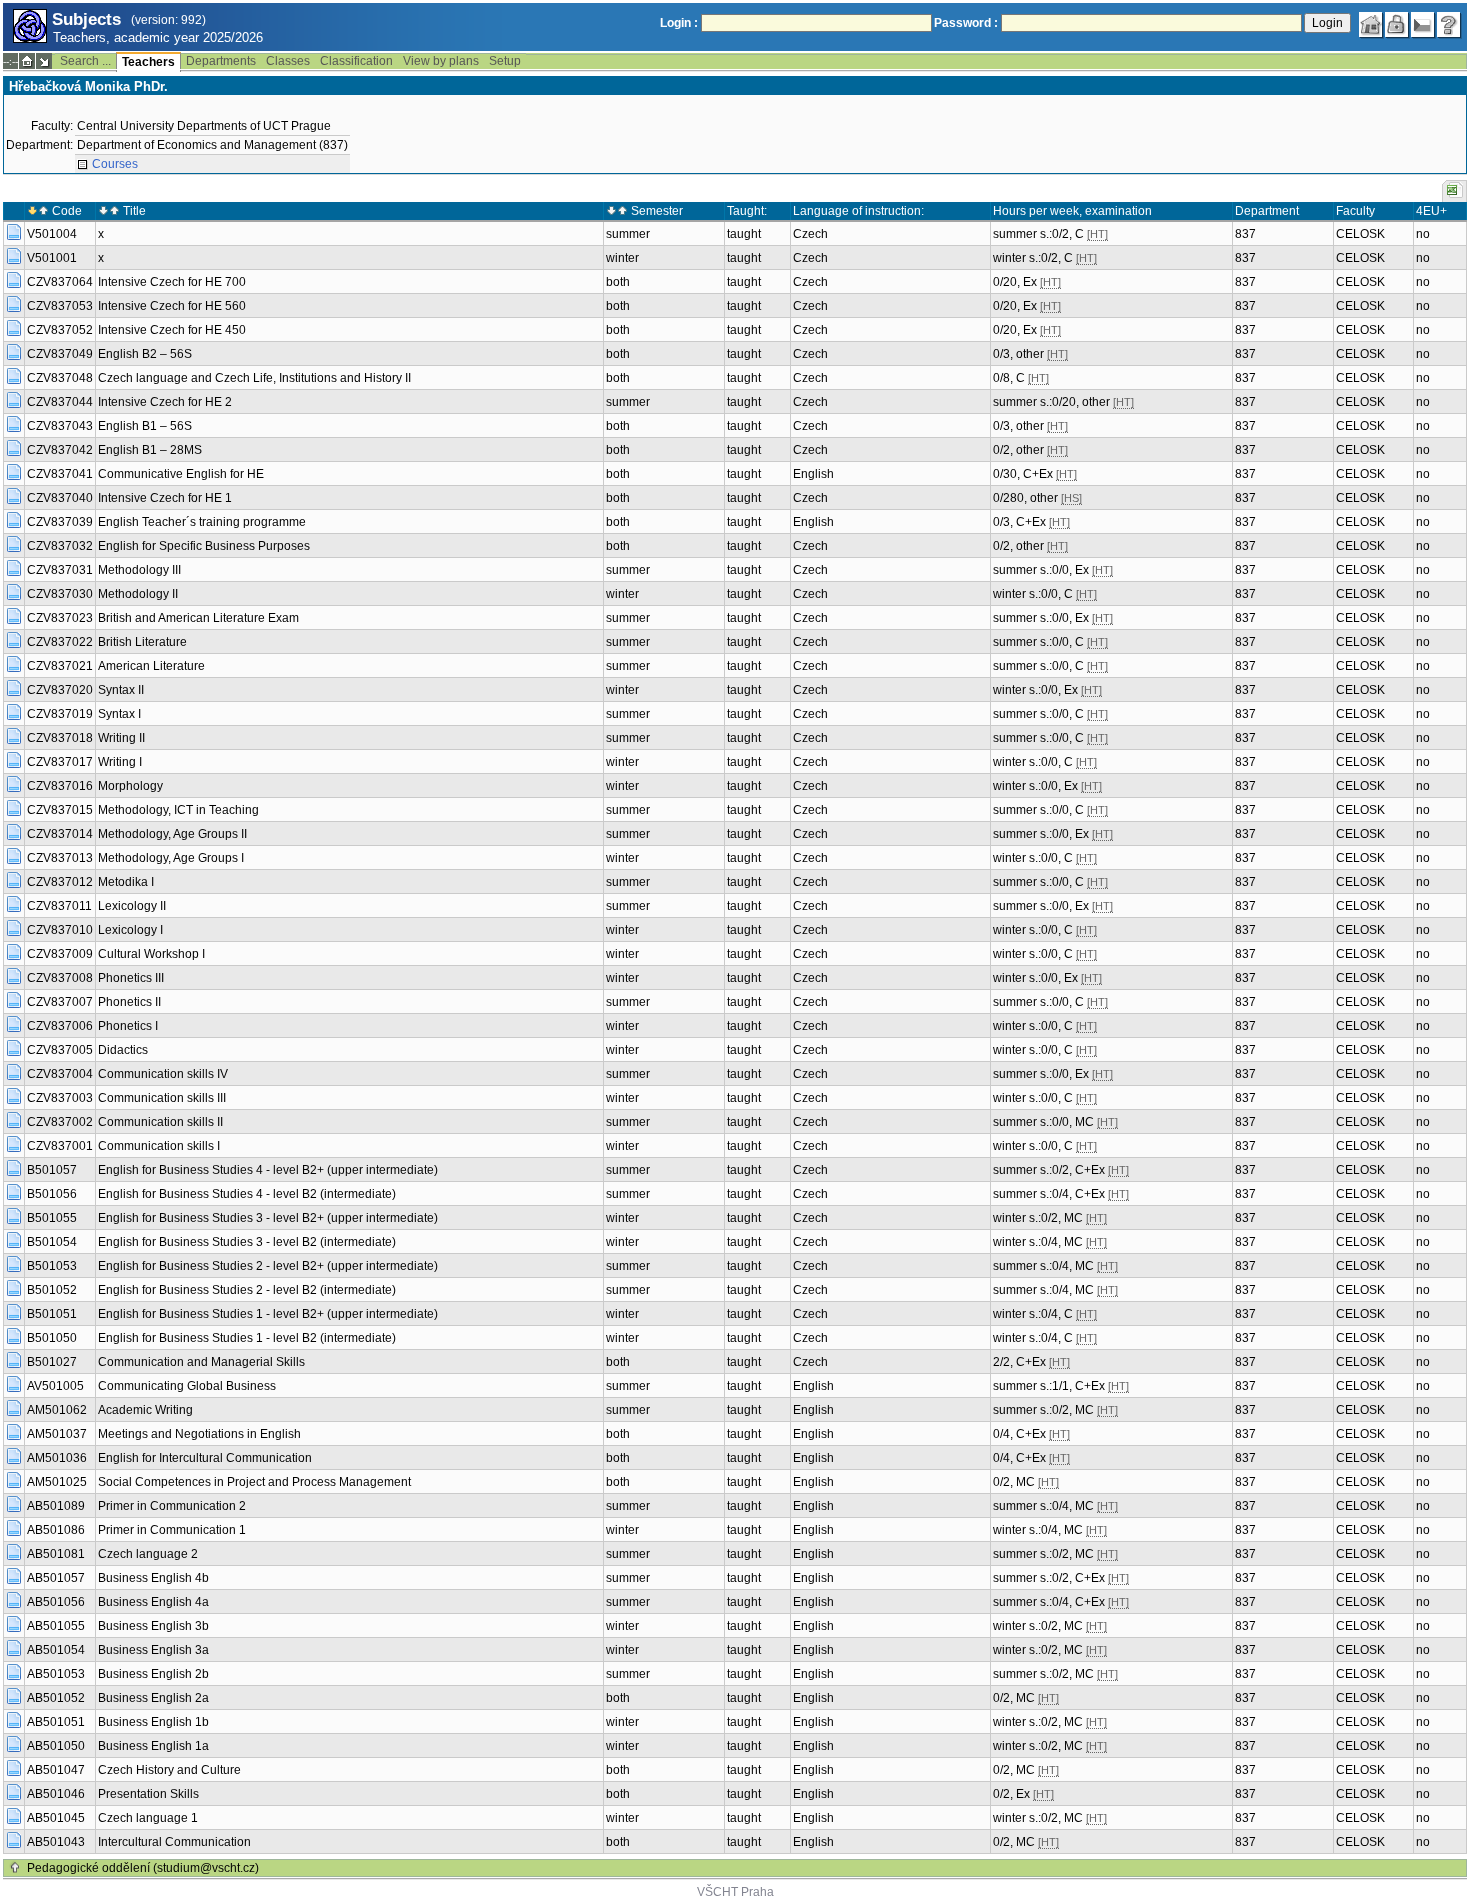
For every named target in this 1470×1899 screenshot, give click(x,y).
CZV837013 (60, 858)
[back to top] (15, 1868)
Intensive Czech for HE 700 (172, 282)
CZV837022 (60, 642)
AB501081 (56, 1554)
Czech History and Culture (169, 1770)
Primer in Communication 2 (172, 1506)
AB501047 (56, 1770)
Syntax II (121, 690)
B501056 (52, 1194)
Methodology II (138, 594)
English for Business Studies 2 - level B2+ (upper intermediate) (268, 1266)
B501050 (52, 1338)
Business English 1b (153, 1722)
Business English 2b (153, 1674)
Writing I (120, 762)
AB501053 (56, 1674)
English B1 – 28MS (150, 450)
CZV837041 (60, 474)
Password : (966, 23)
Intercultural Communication (174, 1842)
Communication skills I (159, 1146)
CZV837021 (60, 666)
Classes (288, 61)
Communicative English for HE (181, 474)
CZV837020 (60, 690)
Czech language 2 (148, 1554)
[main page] (1371, 25)
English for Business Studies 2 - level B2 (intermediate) (247, 1290)
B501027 (52, 1362)
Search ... (85, 61)
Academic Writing (145, 1410)
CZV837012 (60, 882)
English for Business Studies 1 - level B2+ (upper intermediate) (268, 1314)
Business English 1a (153, 1746)
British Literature (142, 642)
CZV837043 (60, 426)
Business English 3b (153, 1626)
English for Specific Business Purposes (204, 546)
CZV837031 (60, 570)
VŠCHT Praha (735, 1892)
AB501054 (56, 1650)
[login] (1397, 25)
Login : (679, 23)
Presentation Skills (148, 1794)
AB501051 (56, 1722)
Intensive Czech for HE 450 (172, 330)
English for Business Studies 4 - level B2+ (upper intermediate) (268, 1170)
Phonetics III (131, 978)
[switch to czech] (1423, 25)
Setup (505, 61)
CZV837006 (60, 1026)
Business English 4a (153, 1602)
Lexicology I (130, 930)
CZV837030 (60, 594)
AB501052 (56, 1698)
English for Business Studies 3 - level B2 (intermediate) (247, 1242)
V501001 (52, 258)
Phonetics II (129, 1002)
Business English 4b (153, 1578)
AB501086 (56, 1530)
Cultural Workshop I (151, 954)
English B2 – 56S (145, 354)
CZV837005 (60, 1050)
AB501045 (56, 1818)
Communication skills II (160, 1122)
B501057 (52, 1170)
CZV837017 (60, 762)
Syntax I (119, 714)
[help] (1449, 25)
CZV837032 (60, 546)
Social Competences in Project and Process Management (254, 1482)
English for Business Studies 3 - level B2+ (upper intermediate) (268, 1218)
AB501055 (56, 1626)
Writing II (121, 738)
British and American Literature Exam (198, 618)
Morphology (130, 786)
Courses (115, 164)
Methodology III (139, 570)
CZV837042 (60, 450)
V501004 (52, 234)
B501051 (52, 1314)
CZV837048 (60, 378)
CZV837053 (60, 306)
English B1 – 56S (145, 426)
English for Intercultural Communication (205, 1458)
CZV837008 (60, 978)
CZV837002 (60, 1122)
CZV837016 (60, 786)
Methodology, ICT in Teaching (178, 810)
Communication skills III (162, 1098)
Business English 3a (153, 1650)
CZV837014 (60, 834)
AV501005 (55, 1386)
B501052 (52, 1290)
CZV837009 (60, 954)
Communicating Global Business (187, 1386)
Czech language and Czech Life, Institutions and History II (254, 378)
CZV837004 (60, 1074)
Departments (221, 61)
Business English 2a (153, 1698)
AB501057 (56, 1578)
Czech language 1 (148, 1818)
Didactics (123, 1050)
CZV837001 (60, 1146)
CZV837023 (60, 618)
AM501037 (57, 1434)
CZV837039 (60, 522)
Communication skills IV (163, 1074)
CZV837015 (60, 810)
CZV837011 (59, 906)
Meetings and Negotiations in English (199, 1434)
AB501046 (56, 1794)
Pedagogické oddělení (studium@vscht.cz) (143, 1868)
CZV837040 (60, 498)
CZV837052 (60, 330)
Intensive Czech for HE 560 (172, 306)
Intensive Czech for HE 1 (165, 498)
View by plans (441, 61)
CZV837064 (60, 282)
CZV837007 (60, 1002)
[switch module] (44, 61)
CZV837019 (60, 714)
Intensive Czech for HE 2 (165, 402)
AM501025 (57, 1482)
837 (1245, 234)
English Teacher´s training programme (202, 522)
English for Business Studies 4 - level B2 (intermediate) (247, 1194)
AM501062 (57, 1410)
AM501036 (57, 1458)
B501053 (52, 1266)
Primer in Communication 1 (172, 1530)
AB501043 (56, 1842)
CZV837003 (60, 1098)
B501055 (52, 1218)
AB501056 (56, 1602)
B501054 (52, 1242)
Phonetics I (128, 1026)
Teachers (148, 62)
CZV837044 (60, 402)
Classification (356, 61)
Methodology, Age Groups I (171, 858)
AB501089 (56, 1506)
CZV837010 (60, 930)
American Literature (151, 666)
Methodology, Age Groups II (172, 834)
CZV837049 (60, 354)
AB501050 (56, 1746)
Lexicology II (132, 906)
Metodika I (126, 882)
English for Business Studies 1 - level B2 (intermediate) (247, 1338)
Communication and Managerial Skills (201, 1362)
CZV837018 (60, 738)
